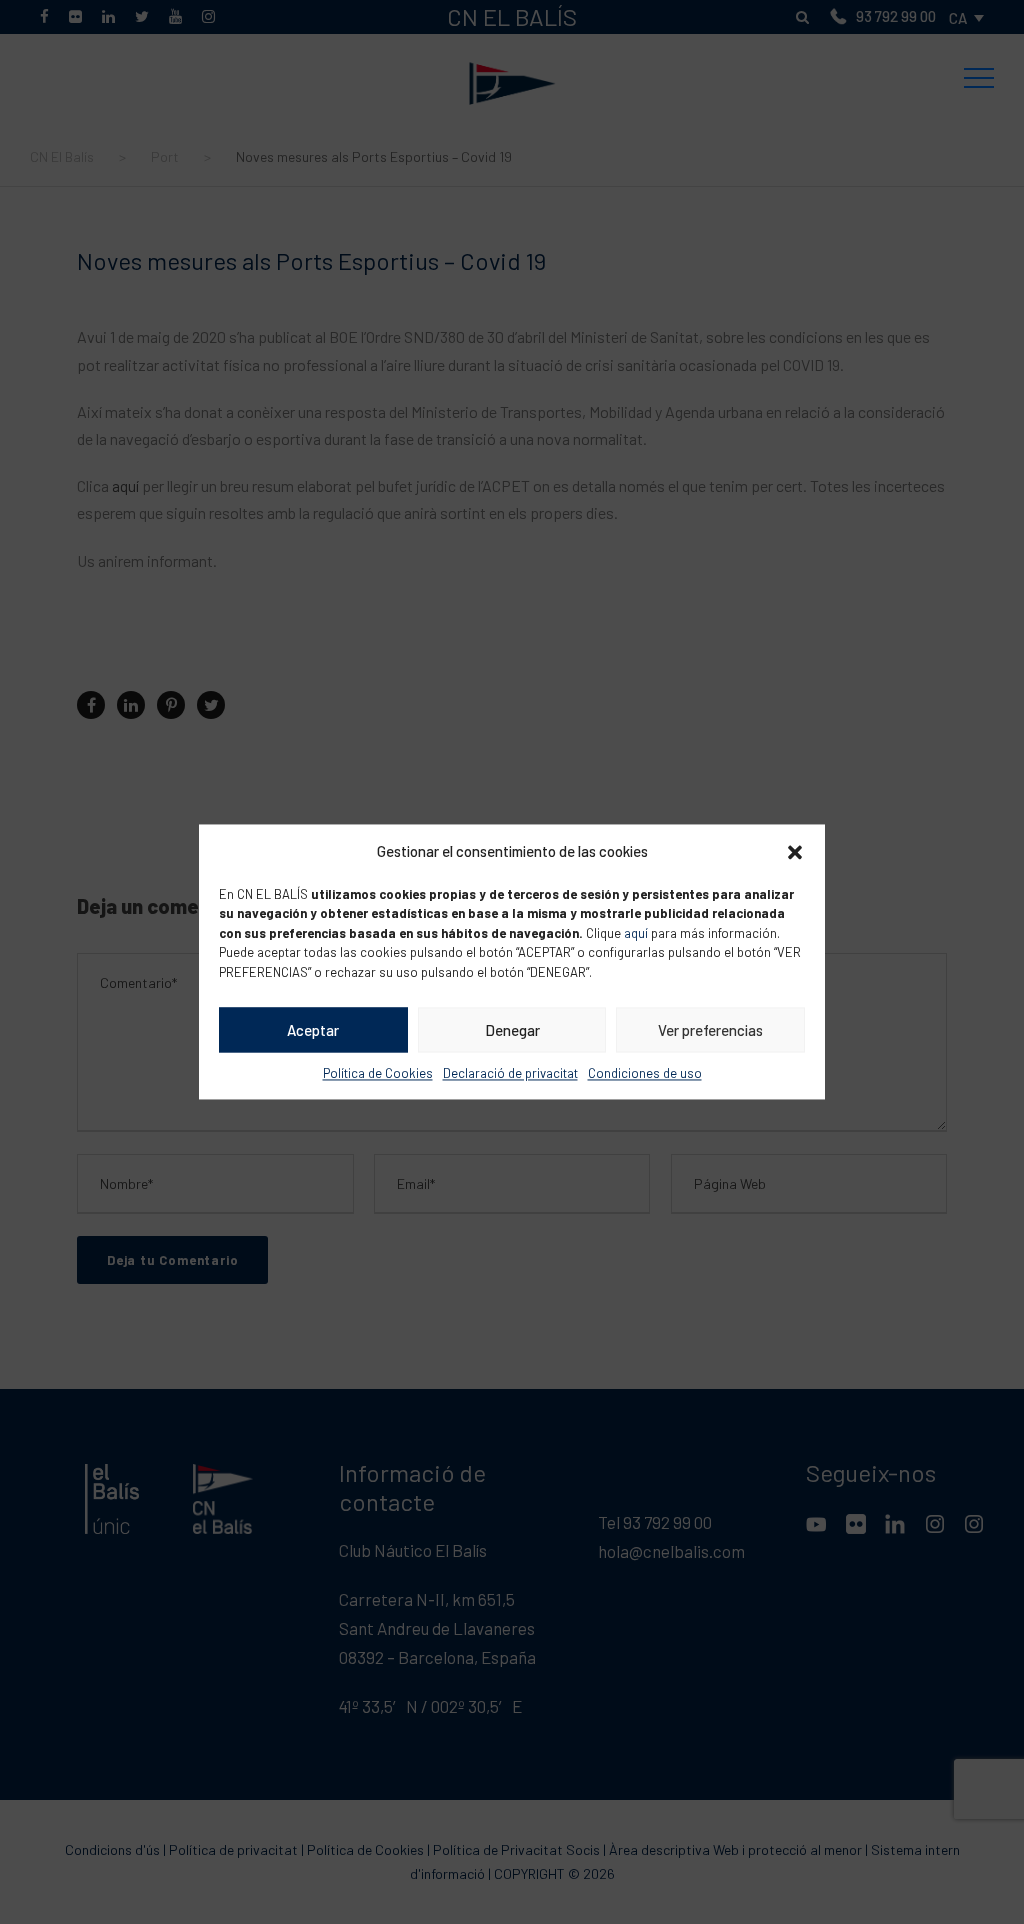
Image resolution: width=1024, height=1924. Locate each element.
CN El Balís (512, 43)
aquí (636, 933)
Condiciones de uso (645, 1073)
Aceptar (313, 1030)
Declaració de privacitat (510, 1073)
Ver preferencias (710, 1030)
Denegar (512, 1030)
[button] (795, 852)
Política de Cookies (378, 1073)
